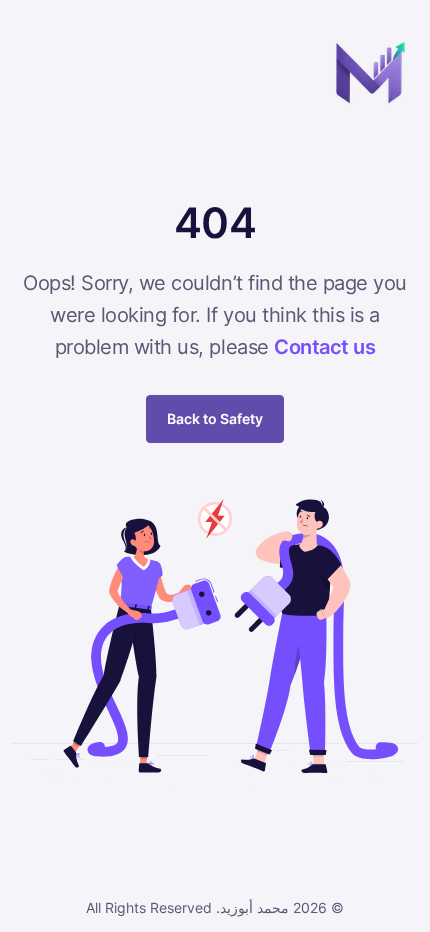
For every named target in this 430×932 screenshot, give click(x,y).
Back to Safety (215, 418)
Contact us (324, 347)
